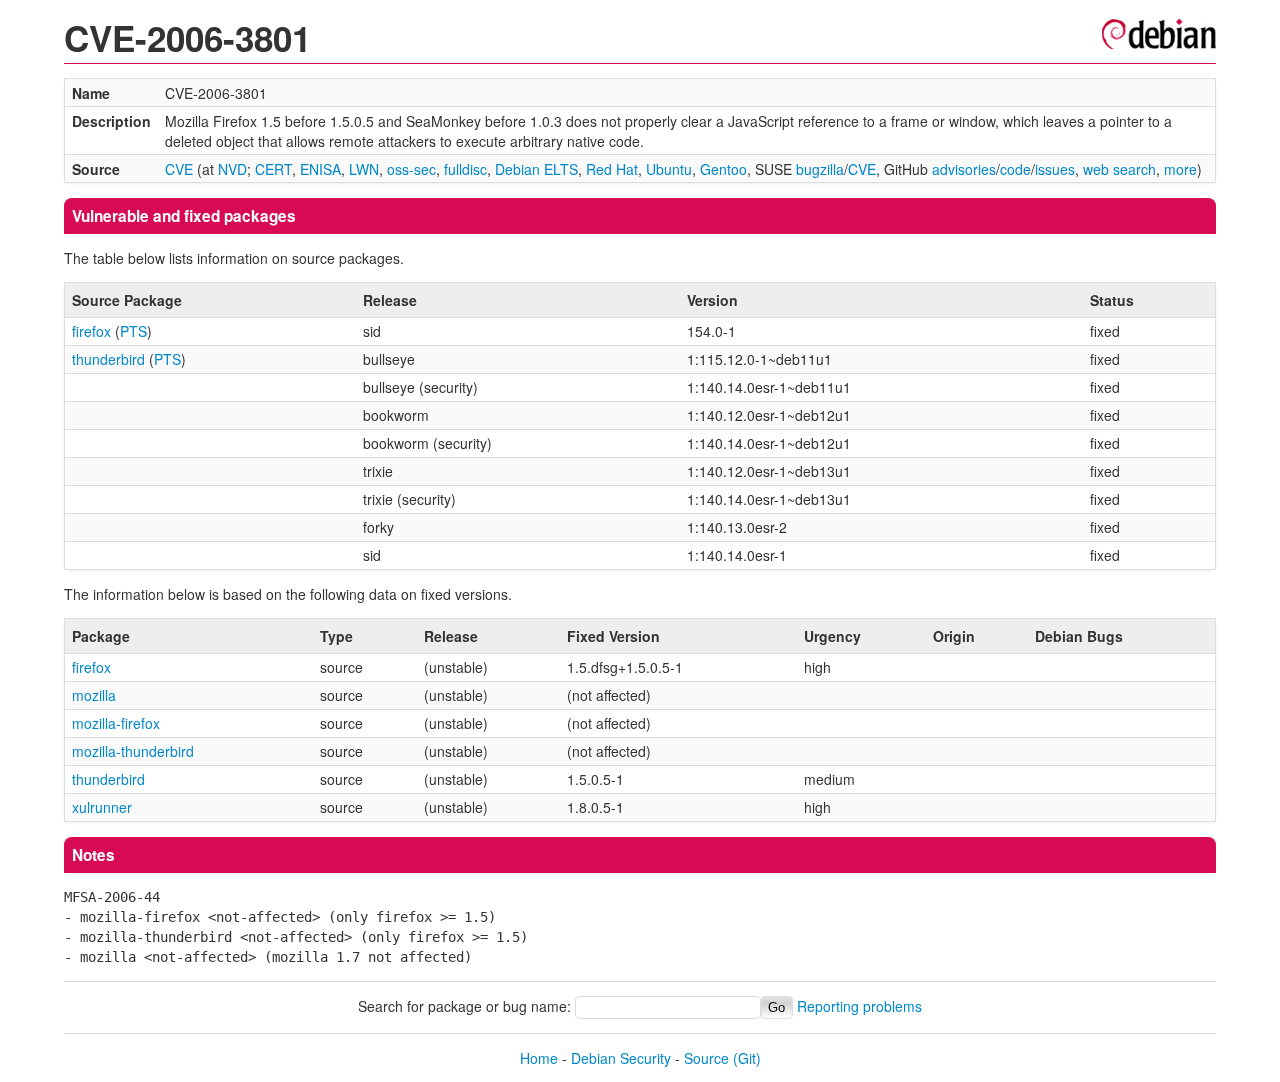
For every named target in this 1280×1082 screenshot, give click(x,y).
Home (539, 1058)
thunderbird (108, 359)
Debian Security (621, 1058)
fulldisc (465, 169)
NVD (232, 169)
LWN (364, 169)
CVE (179, 169)
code (1015, 169)
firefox (91, 331)
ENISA (320, 169)
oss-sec (411, 169)
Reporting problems (859, 1006)
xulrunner (102, 807)
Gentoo (723, 169)
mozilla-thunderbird (133, 751)
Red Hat (612, 169)
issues (1055, 169)
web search (1119, 169)
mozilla (94, 695)
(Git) (747, 1058)
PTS (133, 331)
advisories (964, 169)
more (1180, 169)
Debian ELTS (536, 169)
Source (706, 1058)
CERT (273, 169)
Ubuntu (669, 169)
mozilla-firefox (116, 723)
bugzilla (820, 169)
